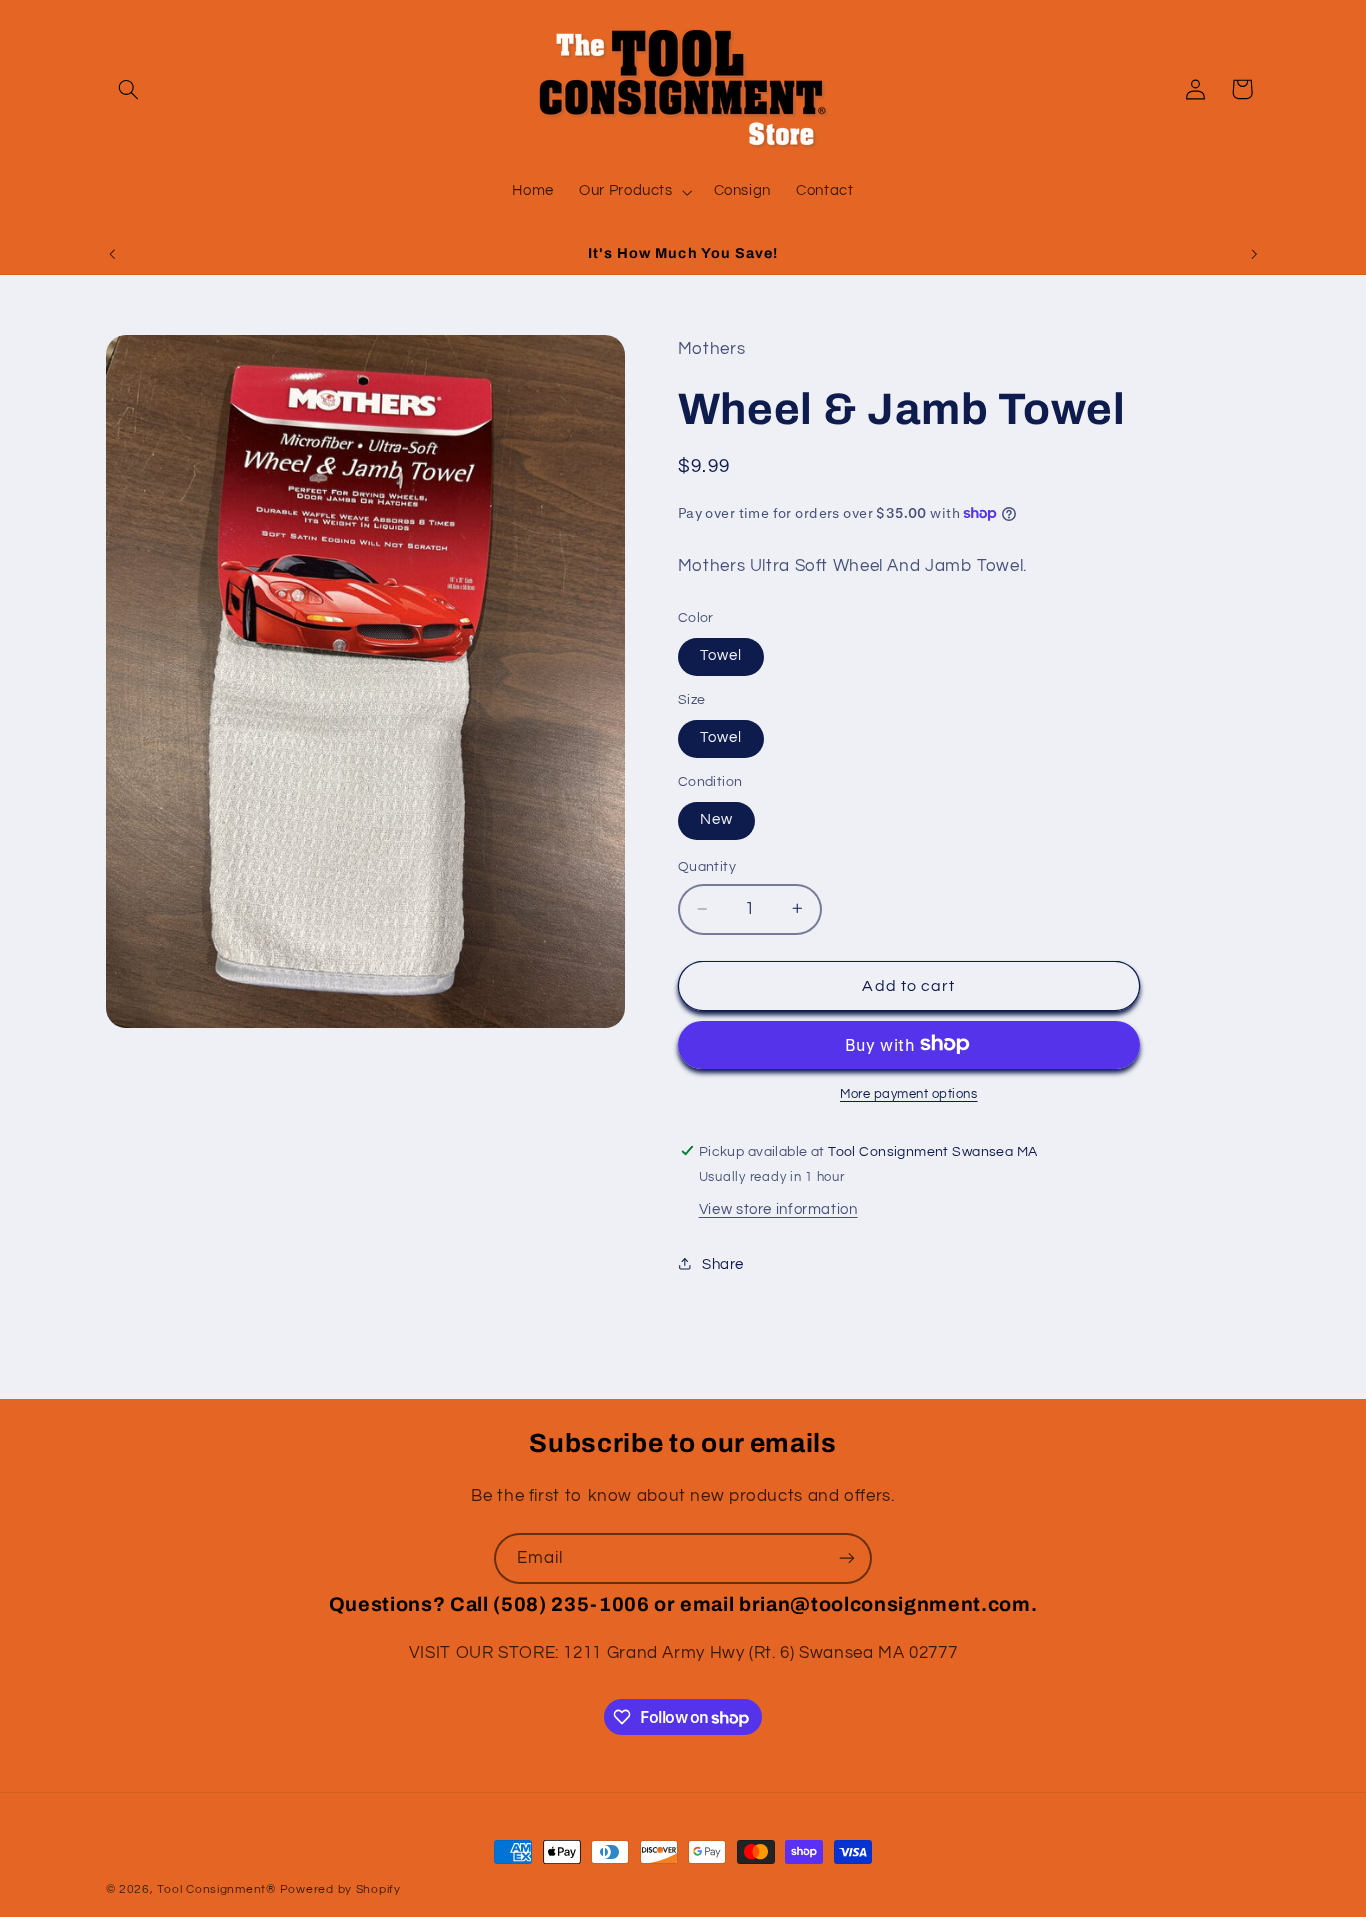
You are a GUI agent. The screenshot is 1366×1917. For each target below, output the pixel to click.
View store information (778, 1209)
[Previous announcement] (112, 254)
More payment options (909, 1093)
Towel (721, 655)
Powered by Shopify (340, 1889)
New (716, 819)
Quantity (707, 867)
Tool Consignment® (216, 1889)
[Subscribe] (847, 1558)
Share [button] (723, 1263)
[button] (129, 89)
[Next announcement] (1254, 254)
